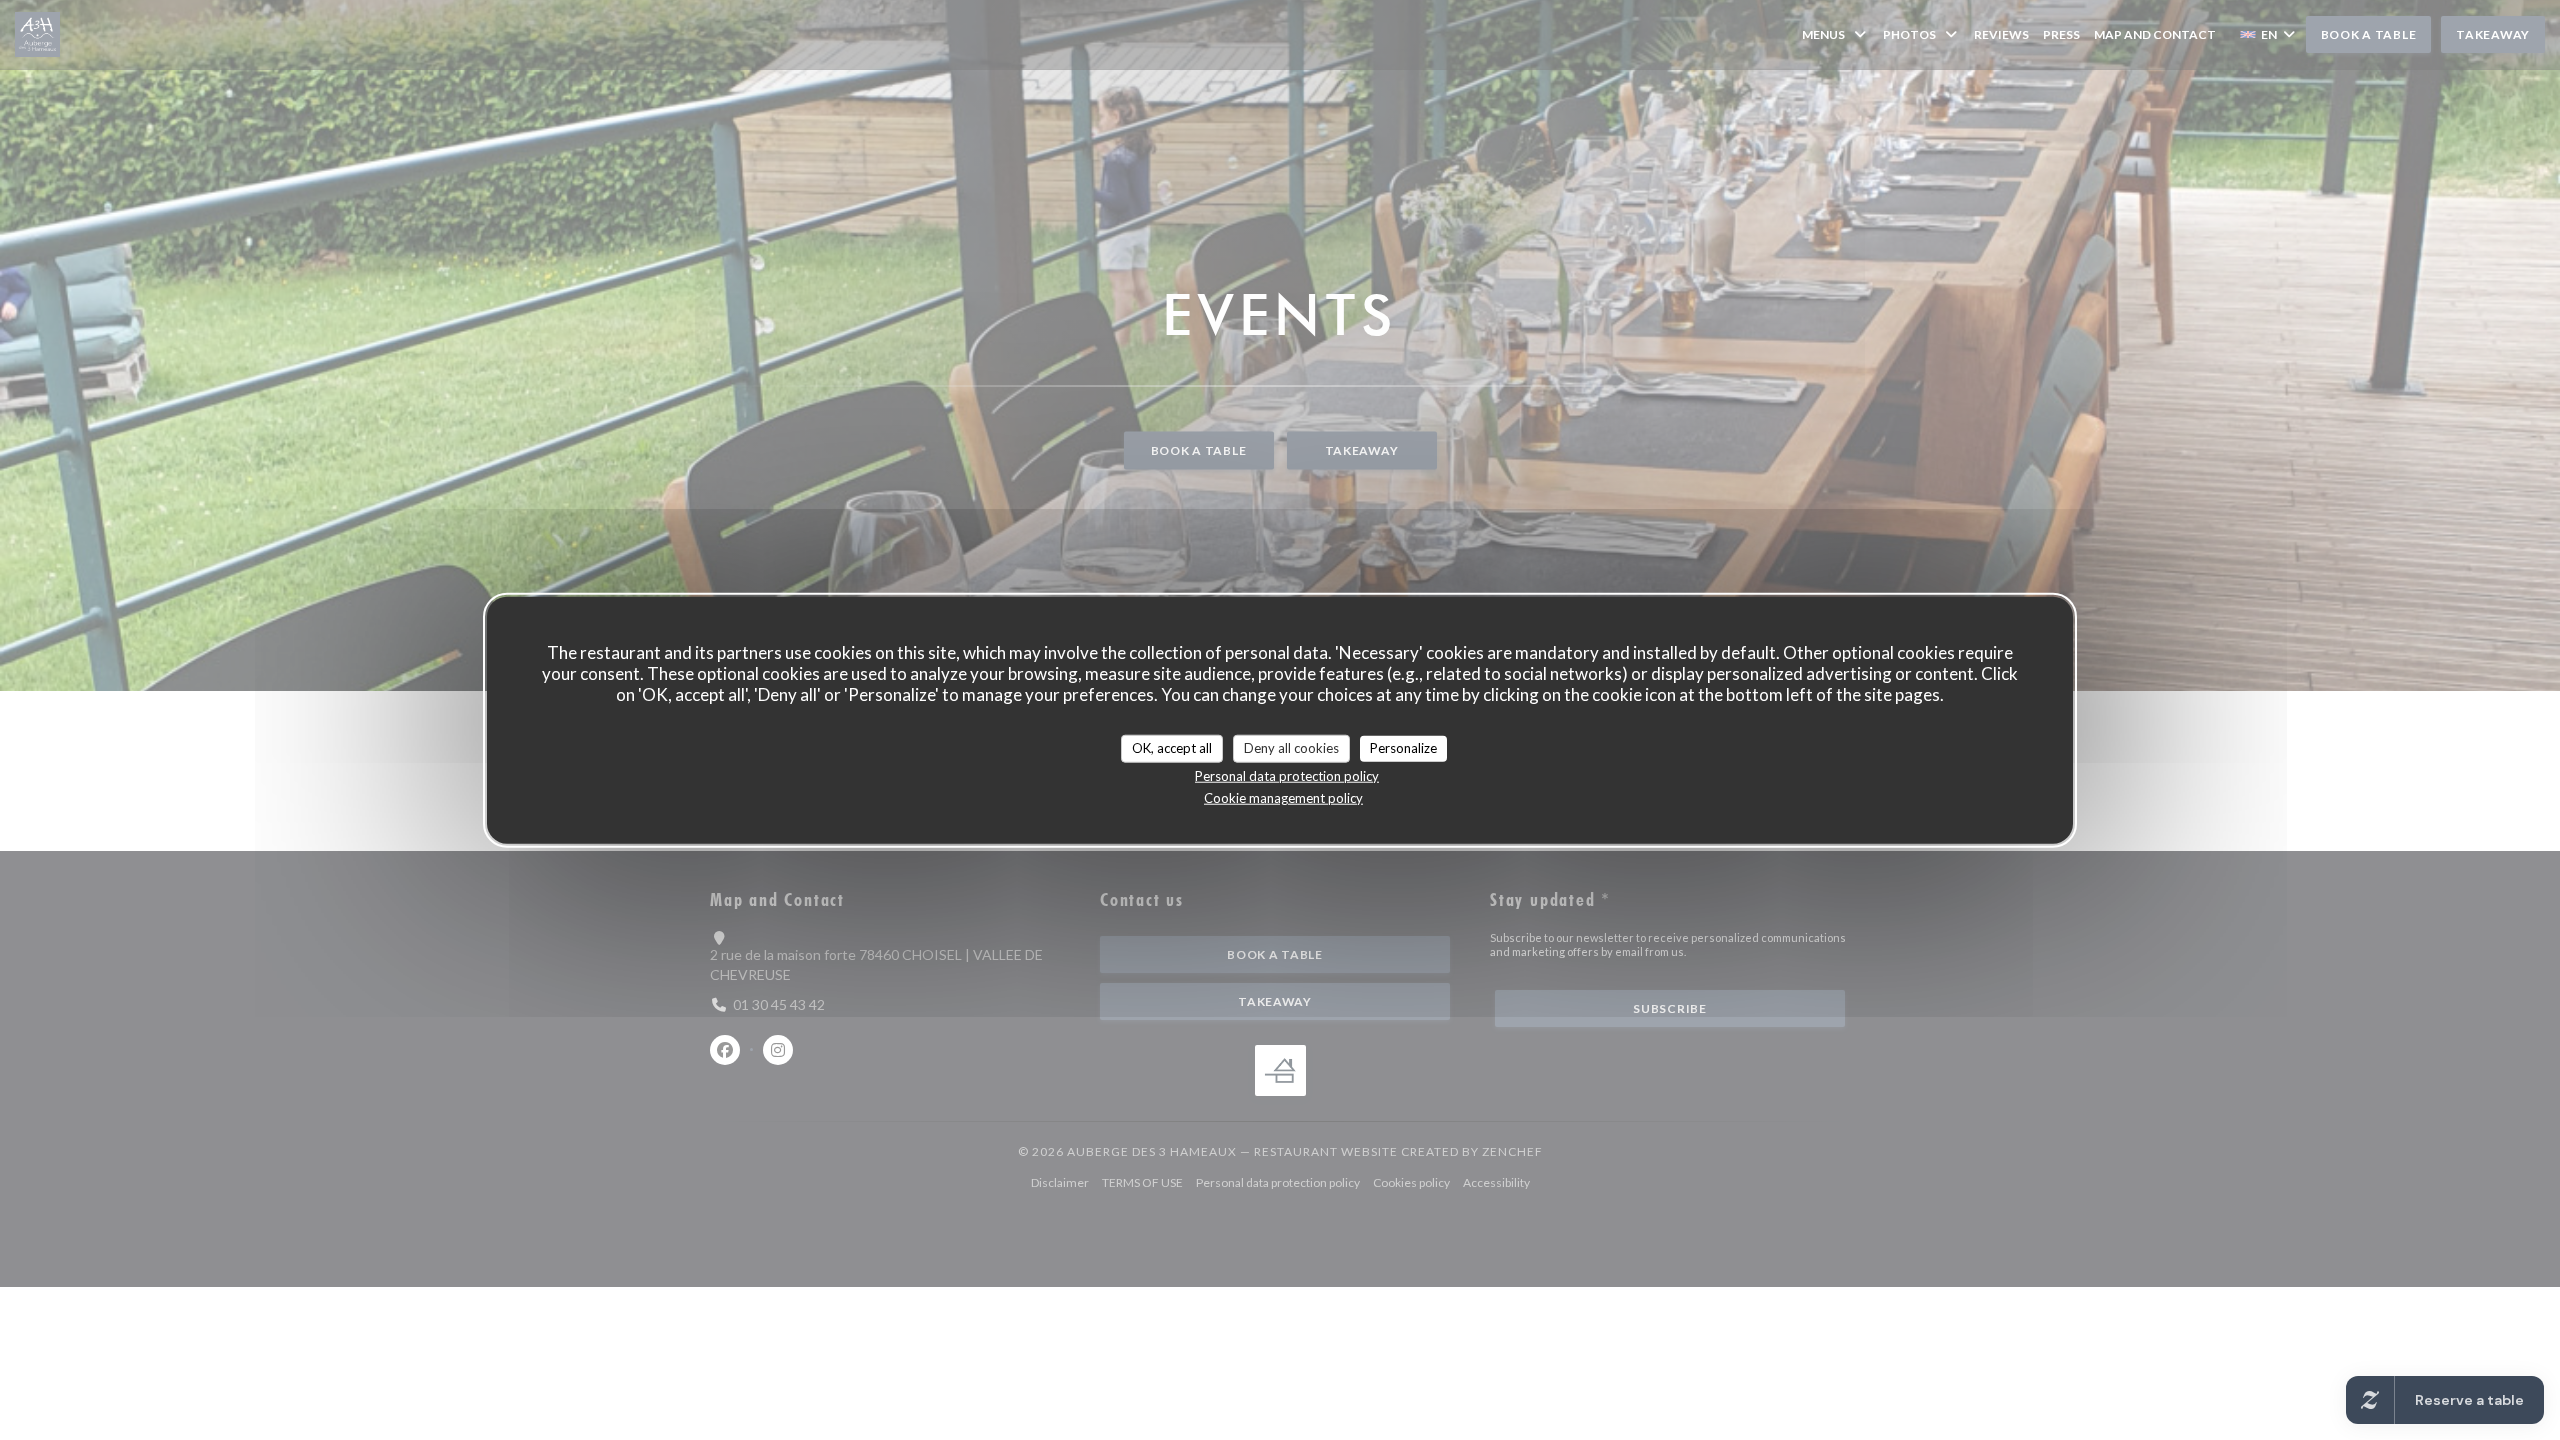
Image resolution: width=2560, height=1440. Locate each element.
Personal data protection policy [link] (1287, 775)
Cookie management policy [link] (1283, 797)
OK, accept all (1172, 748)
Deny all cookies (1291, 748)
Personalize (1403, 748)
